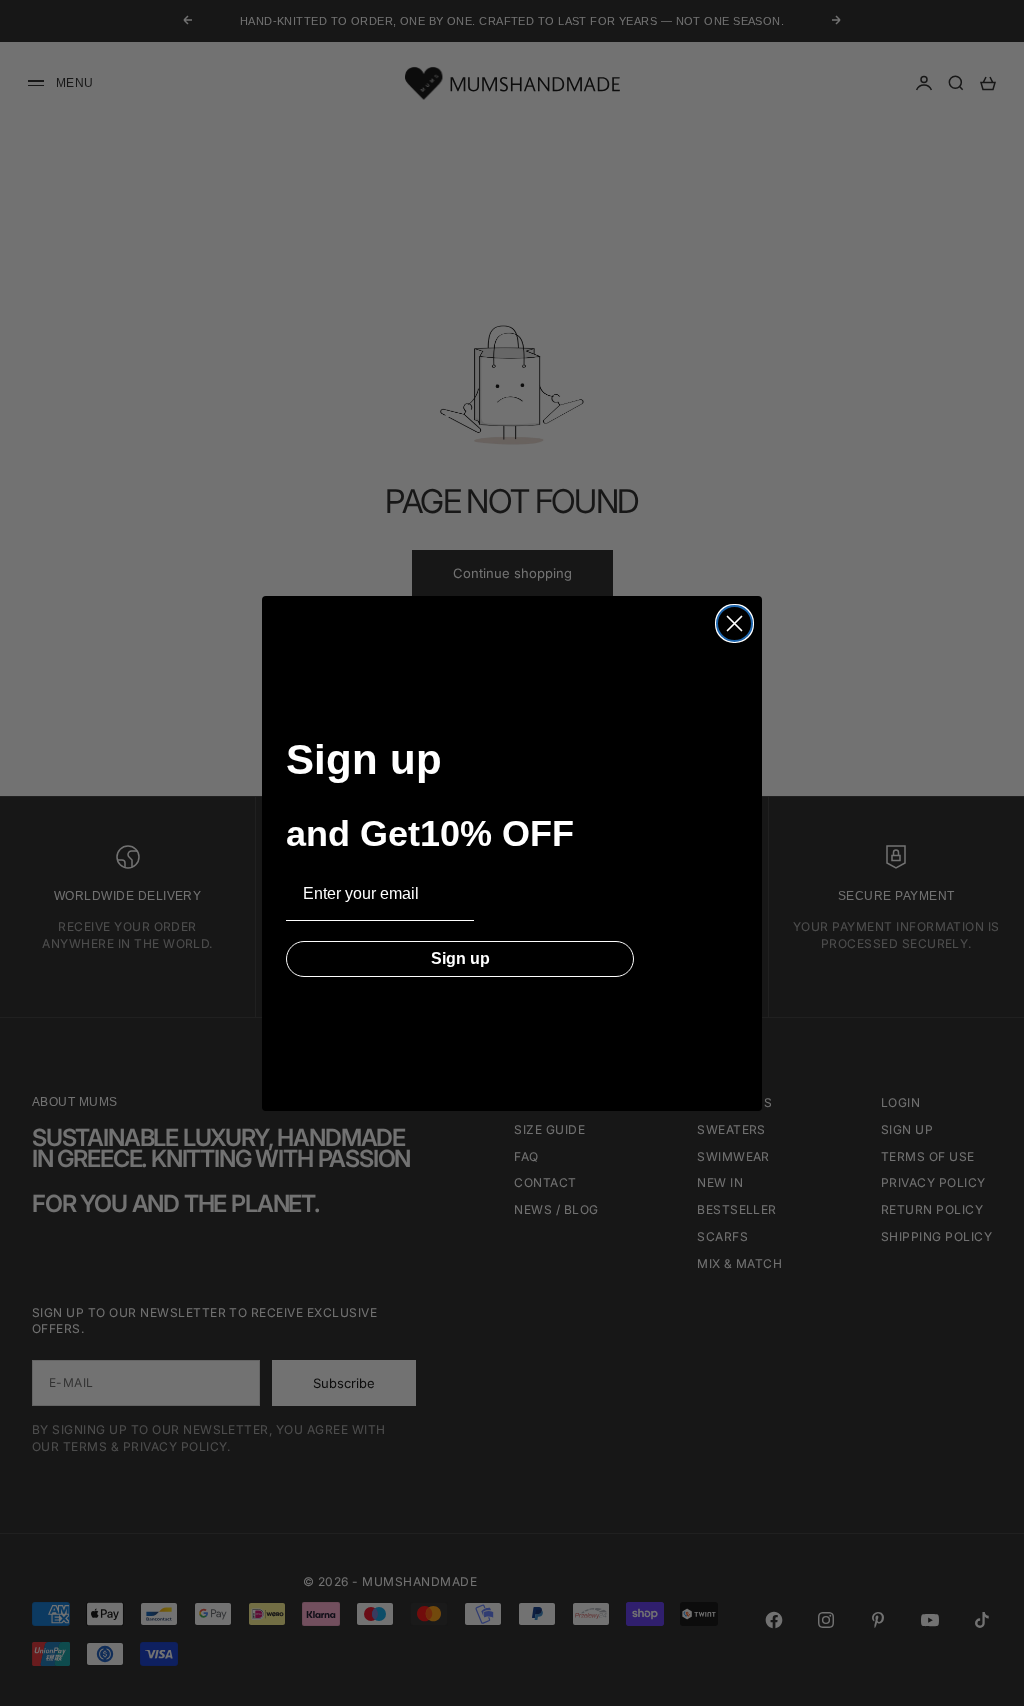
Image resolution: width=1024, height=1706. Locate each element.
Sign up (460, 958)
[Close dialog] (734, 623)
